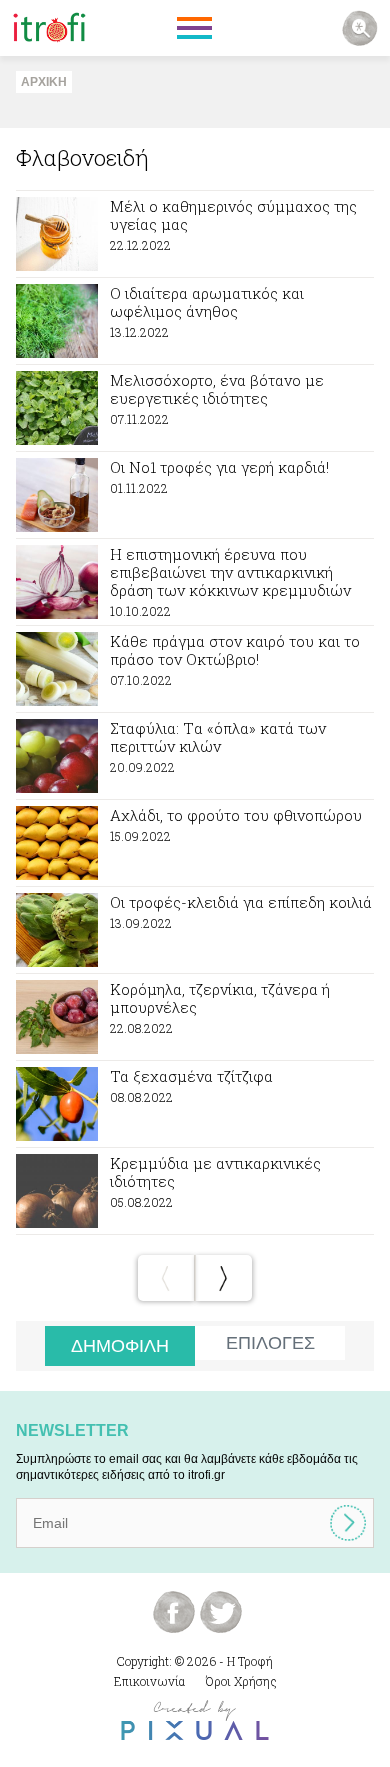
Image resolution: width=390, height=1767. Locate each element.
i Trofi (49, 28)
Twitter (221, 1612)
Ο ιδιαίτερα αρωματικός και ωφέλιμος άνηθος (195, 321)
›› (224, 1278)
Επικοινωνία (149, 1681)
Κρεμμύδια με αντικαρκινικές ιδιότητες (195, 1191)
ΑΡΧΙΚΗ (44, 82)
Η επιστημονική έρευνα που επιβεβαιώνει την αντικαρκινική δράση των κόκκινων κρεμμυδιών (195, 582)
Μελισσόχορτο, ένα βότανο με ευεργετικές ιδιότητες (195, 408)
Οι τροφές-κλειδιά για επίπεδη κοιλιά (195, 930)
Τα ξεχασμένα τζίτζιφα (195, 1104)
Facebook (174, 1612)
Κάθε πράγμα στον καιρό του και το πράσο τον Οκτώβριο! (195, 669)
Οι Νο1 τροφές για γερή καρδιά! (195, 495)
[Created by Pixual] (195, 1720)
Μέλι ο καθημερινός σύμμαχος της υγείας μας (195, 234)
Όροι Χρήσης (241, 1681)
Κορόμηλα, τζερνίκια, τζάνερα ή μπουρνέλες (195, 1017)
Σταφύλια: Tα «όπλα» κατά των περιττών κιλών (195, 756)
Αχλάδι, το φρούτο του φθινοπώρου (195, 843)
